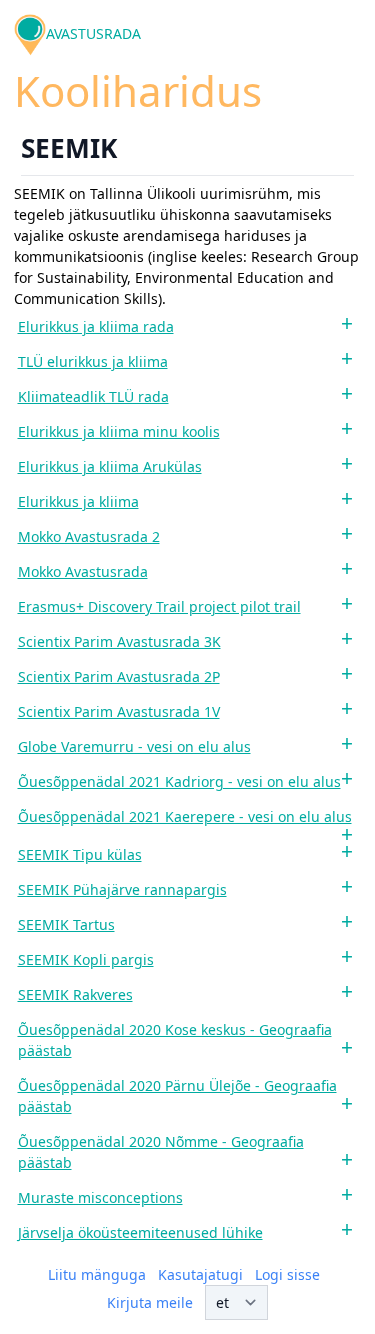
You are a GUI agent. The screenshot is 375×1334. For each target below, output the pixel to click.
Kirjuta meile (150, 1302)
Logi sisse (287, 1274)
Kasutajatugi (200, 1274)
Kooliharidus (138, 90)
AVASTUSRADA (93, 33)
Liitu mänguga (97, 1274)
